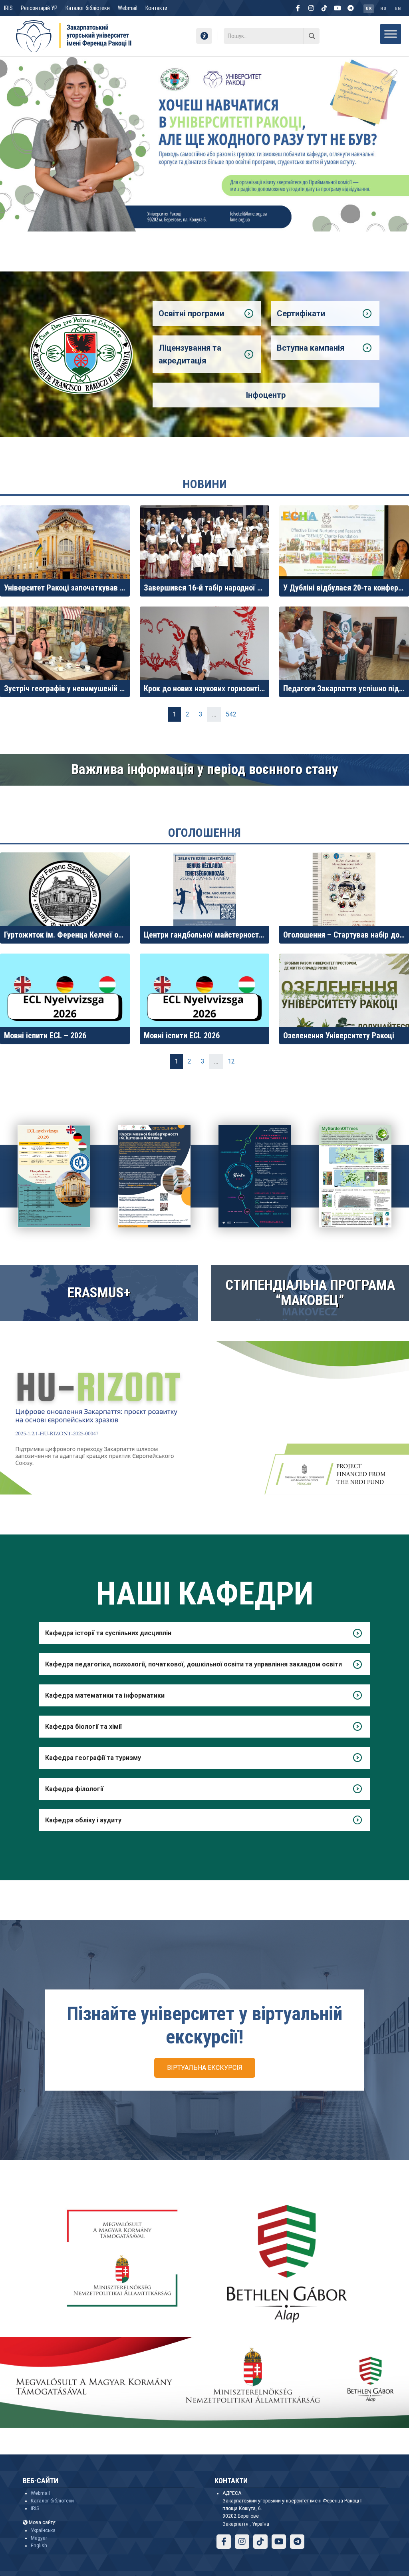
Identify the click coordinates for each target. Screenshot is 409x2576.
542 (231, 714)
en (398, 9)
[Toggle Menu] (391, 34)
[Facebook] (298, 8)
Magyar (39, 2538)
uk (369, 9)
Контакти (156, 8)
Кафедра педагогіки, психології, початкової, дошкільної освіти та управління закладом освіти (194, 1664)
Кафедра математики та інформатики (105, 1695)
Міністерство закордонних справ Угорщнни (238, 66)
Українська (43, 2530)
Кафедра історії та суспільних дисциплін (108, 1633)
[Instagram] (311, 8)
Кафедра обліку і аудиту (83, 1820)
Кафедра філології (74, 1789)
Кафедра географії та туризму (93, 1758)
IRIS (8, 8)
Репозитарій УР (39, 8)
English (39, 2546)
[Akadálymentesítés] (204, 36)
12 (231, 1061)
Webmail (128, 8)
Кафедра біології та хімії (83, 1727)
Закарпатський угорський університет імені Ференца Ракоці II (90, 66)
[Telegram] (351, 8)
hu (383, 9)
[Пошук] (312, 36)
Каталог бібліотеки (88, 8)
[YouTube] (338, 8)
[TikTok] (324, 8)
